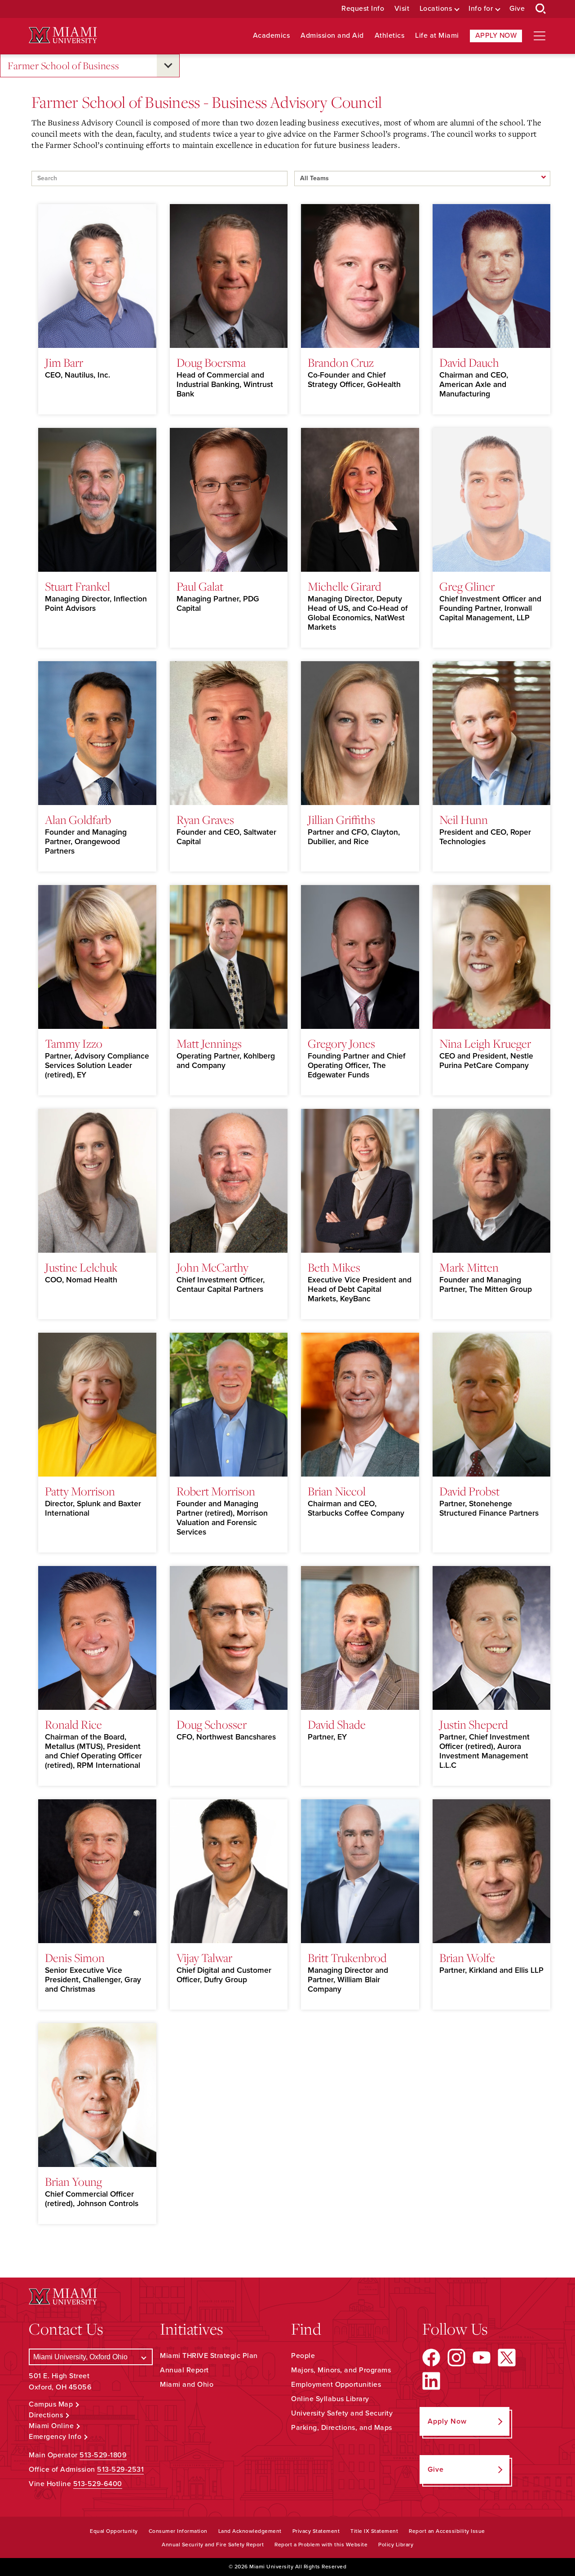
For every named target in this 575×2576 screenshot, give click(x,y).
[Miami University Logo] (63, 35)
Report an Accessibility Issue (447, 2531)
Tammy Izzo (74, 1043)
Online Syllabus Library (330, 2399)
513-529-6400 (98, 2484)
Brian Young (73, 2181)
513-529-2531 (120, 2469)
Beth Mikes (334, 1267)
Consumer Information (178, 2531)
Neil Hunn (464, 819)
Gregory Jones (341, 1043)
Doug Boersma (211, 362)
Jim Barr (64, 362)
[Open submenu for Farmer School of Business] (168, 66)
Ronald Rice (73, 1724)
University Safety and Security (342, 2413)
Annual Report (184, 2370)
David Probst (469, 1491)
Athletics (390, 36)
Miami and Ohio (187, 2385)
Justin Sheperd (474, 1724)
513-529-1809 (103, 2455)
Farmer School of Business (64, 65)
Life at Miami (437, 36)
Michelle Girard (345, 586)
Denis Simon (75, 1958)
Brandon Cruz (341, 362)
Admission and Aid (332, 36)
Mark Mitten (469, 1267)
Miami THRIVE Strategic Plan (209, 2356)
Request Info (363, 9)
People (303, 2356)
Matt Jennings (209, 1043)
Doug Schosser (212, 1724)
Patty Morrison (80, 1491)
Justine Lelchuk (81, 1267)
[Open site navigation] (540, 36)
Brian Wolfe (467, 1958)
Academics (272, 36)
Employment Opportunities (336, 2385)
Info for (481, 9)
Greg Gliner (467, 586)
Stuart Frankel (77, 586)
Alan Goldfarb (78, 819)
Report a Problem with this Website (321, 2545)
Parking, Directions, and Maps (342, 2428)
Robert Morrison (216, 1491)
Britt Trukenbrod (347, 1958)
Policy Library (396, 2545)
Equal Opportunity (114, 2531)
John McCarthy (212, 1267)
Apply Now (496, 36)
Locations (436, 9)
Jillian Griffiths (341, 819)
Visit (402, 9)
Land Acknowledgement (250, 2531)
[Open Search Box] (541, 9)
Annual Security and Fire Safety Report (213, 2545)
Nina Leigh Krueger (485, 1043)
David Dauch (469, 362)
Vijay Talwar (204, 1958)
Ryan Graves (205, 819)
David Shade (337, 1724)
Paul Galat (200, 586)
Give (517, 9)
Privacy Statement (316, 2531)
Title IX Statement (374, 2531)
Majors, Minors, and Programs (341, 2370)
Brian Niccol (337, 1491)
